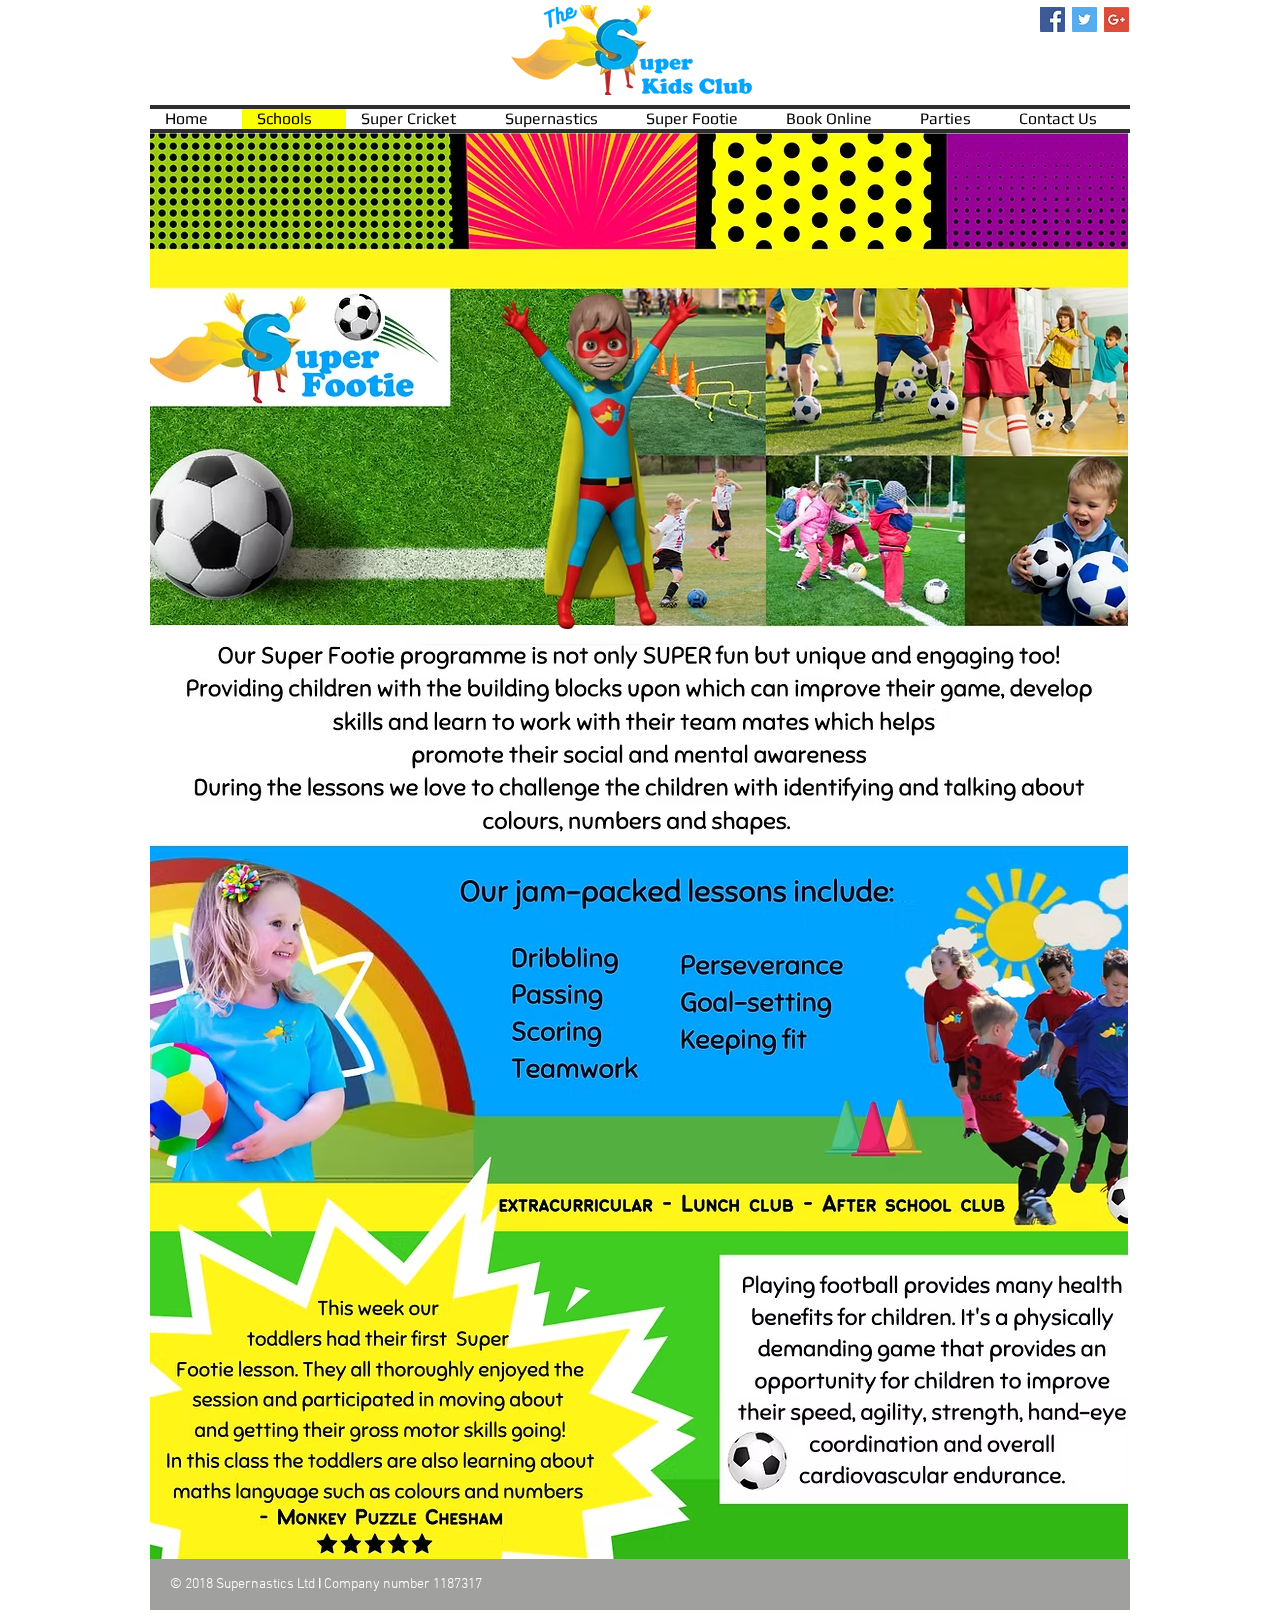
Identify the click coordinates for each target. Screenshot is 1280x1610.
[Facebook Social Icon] (1052, 19)
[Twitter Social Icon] (1084, 19)
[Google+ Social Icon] (1116, 19)
